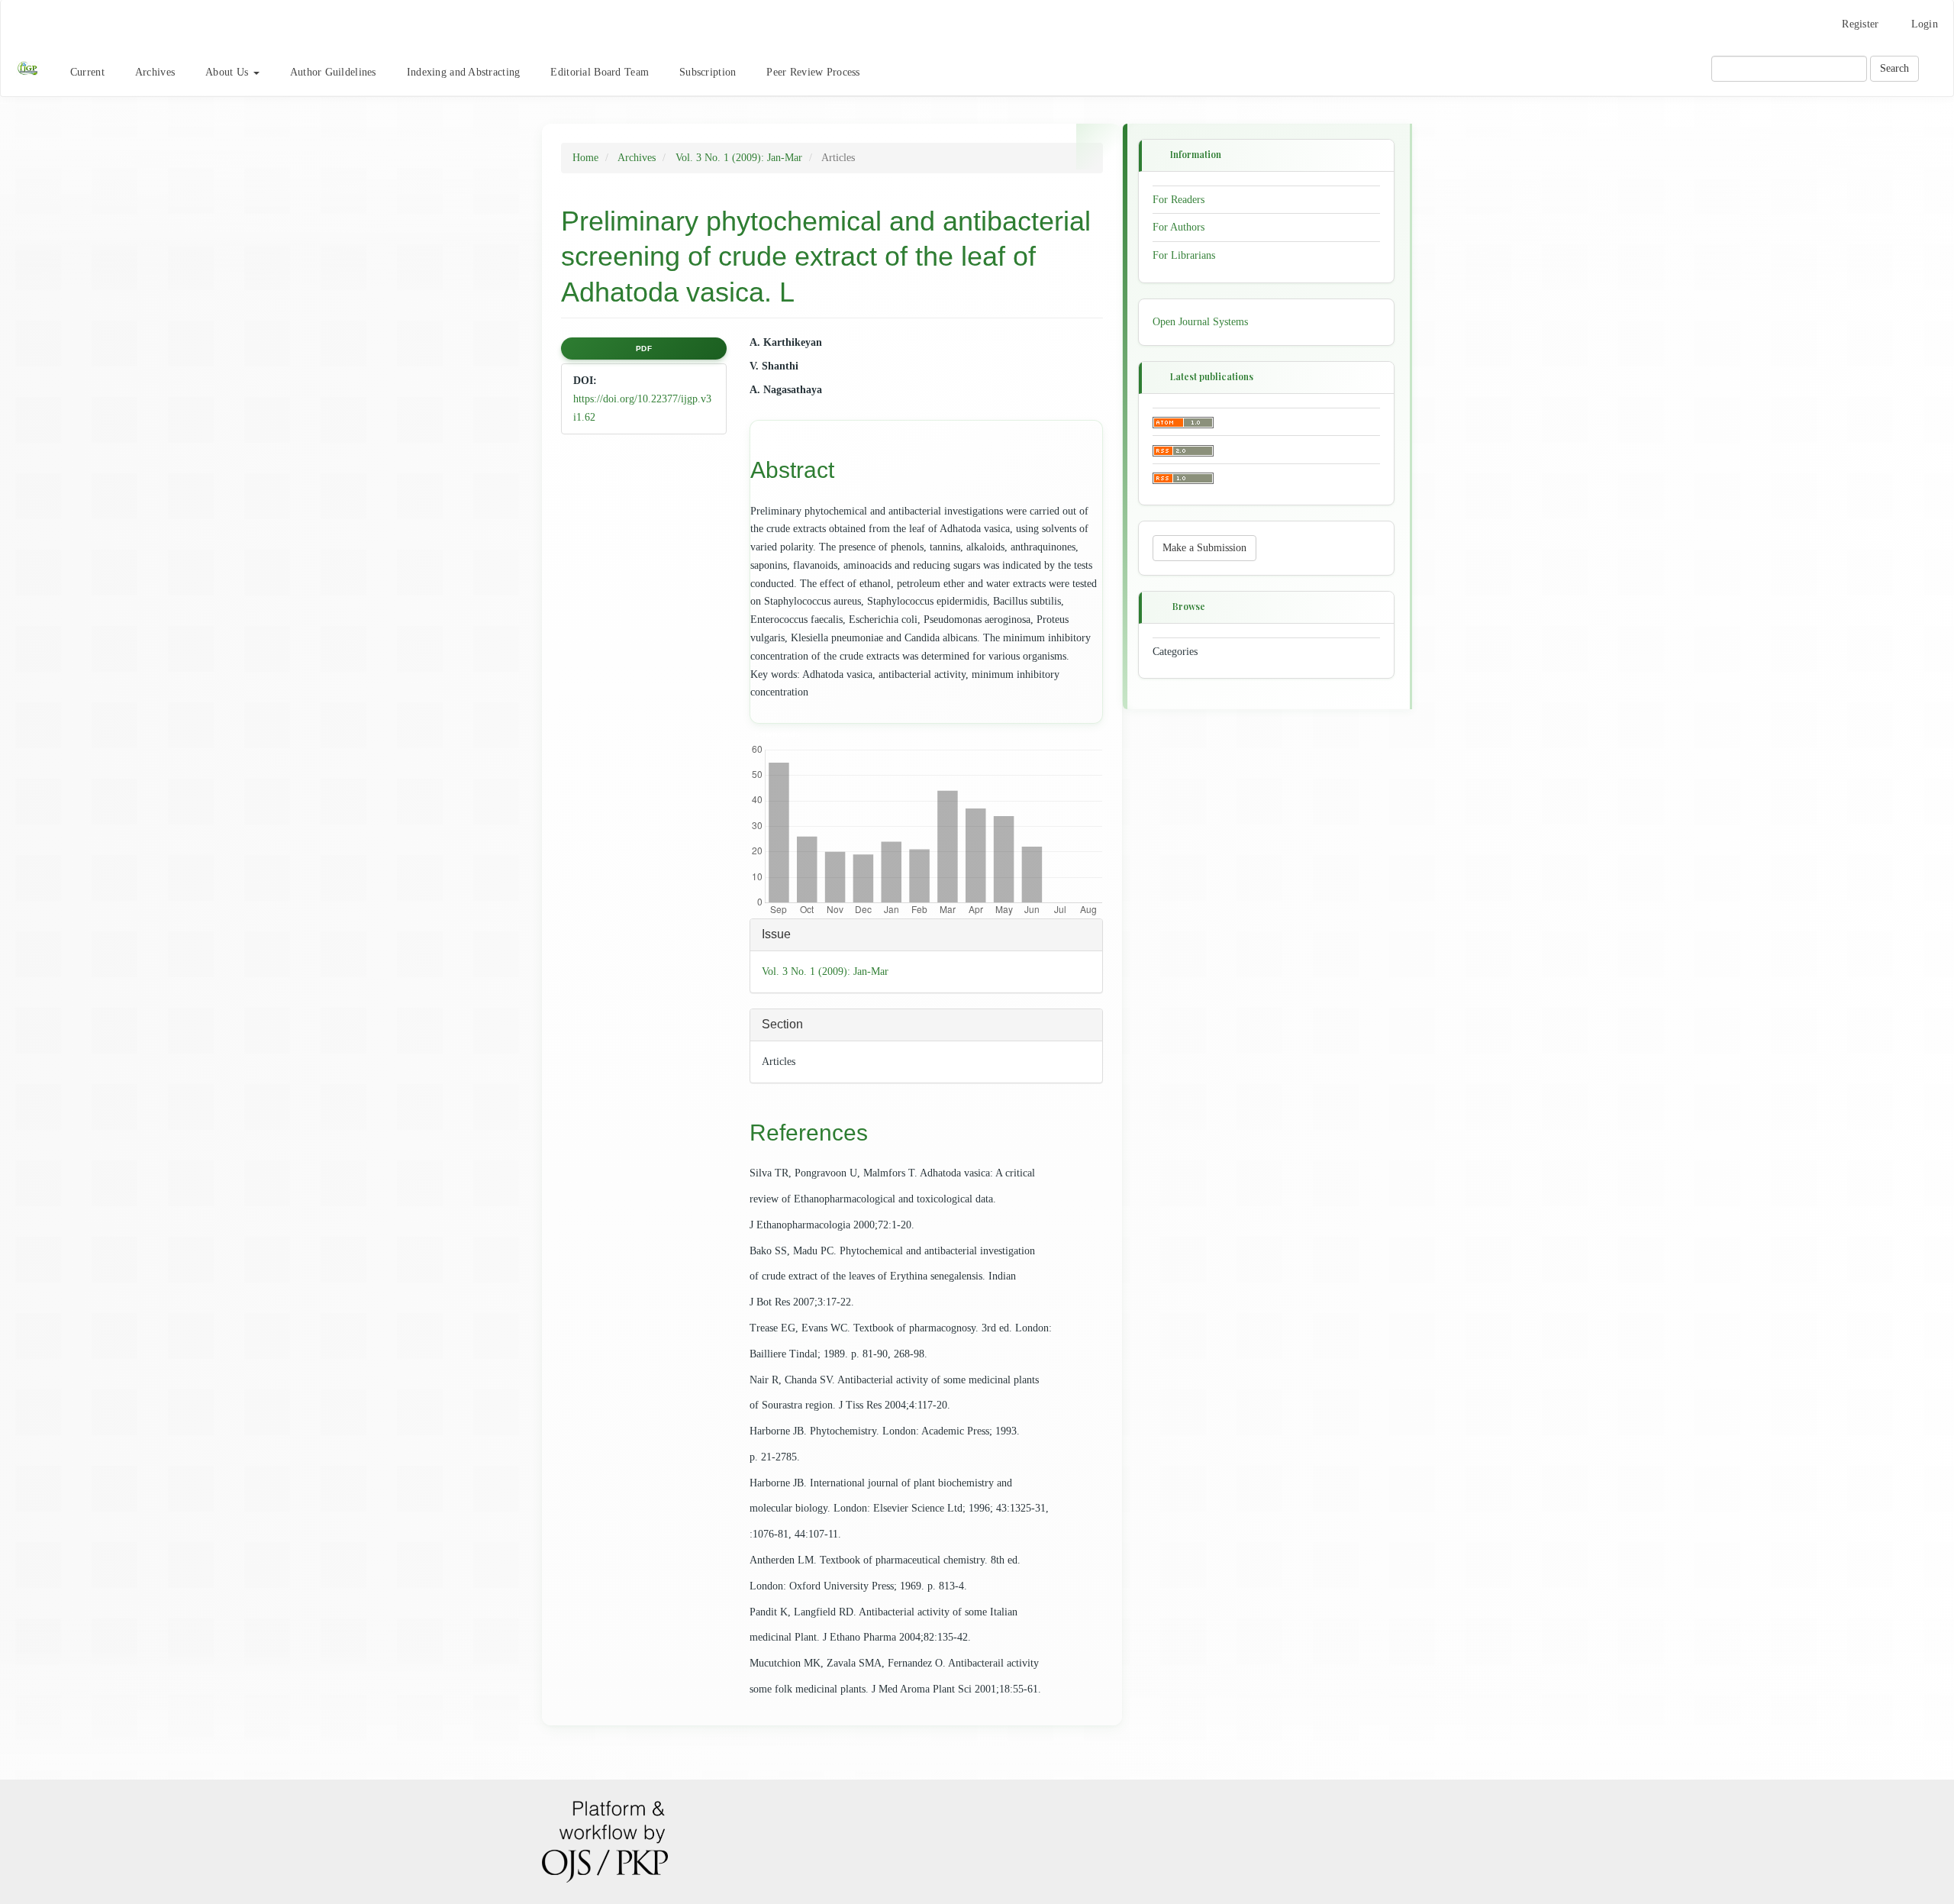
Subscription (708, 72)
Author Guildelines (333, 72)
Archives (155, 72)
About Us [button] (229, 72)
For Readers (1179, 199)
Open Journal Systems (1200, 322)
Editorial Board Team (600, 72)
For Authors (1179, 227)
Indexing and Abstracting (464, 72)
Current (87, 72)
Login (1925, 24)
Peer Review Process (813, 72)
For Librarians (1184, 255)
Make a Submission (1204, 548)
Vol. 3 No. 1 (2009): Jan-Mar (739, 158)
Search (1894, 68)
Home (585, 158)
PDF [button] (644, 349)
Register (1860, 24)
